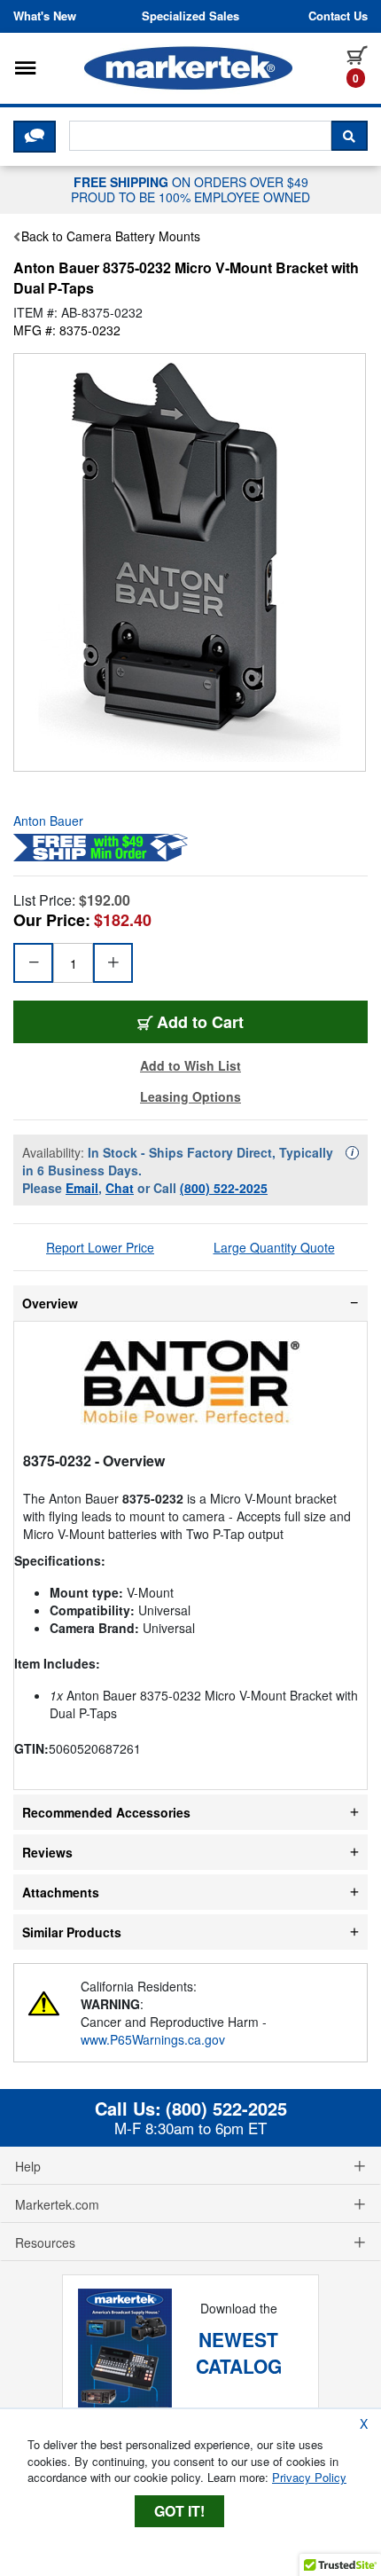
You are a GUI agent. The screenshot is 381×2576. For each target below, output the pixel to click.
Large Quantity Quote (274, 1247)
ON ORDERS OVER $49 (190, 189)
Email (82, 1188)
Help (28, 2166)
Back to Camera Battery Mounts (111, 236)
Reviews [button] (47, 1852)
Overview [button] (50, 1303)
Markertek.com (57, 2204)
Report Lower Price (100, 1247)
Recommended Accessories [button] (106, 1812)
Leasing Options (190, 1096)
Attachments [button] (61, 1892)
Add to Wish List (190, 1065)
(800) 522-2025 (224, 1188)
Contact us (338, 16)
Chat (120, 1188)
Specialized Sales (190, 16)
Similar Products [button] (72, 1932)
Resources (45, 2242)
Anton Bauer (48, 821)
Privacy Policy (309, 2477)
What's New (45, 16)
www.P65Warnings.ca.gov (153, 2039)
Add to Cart (200, 1022)
